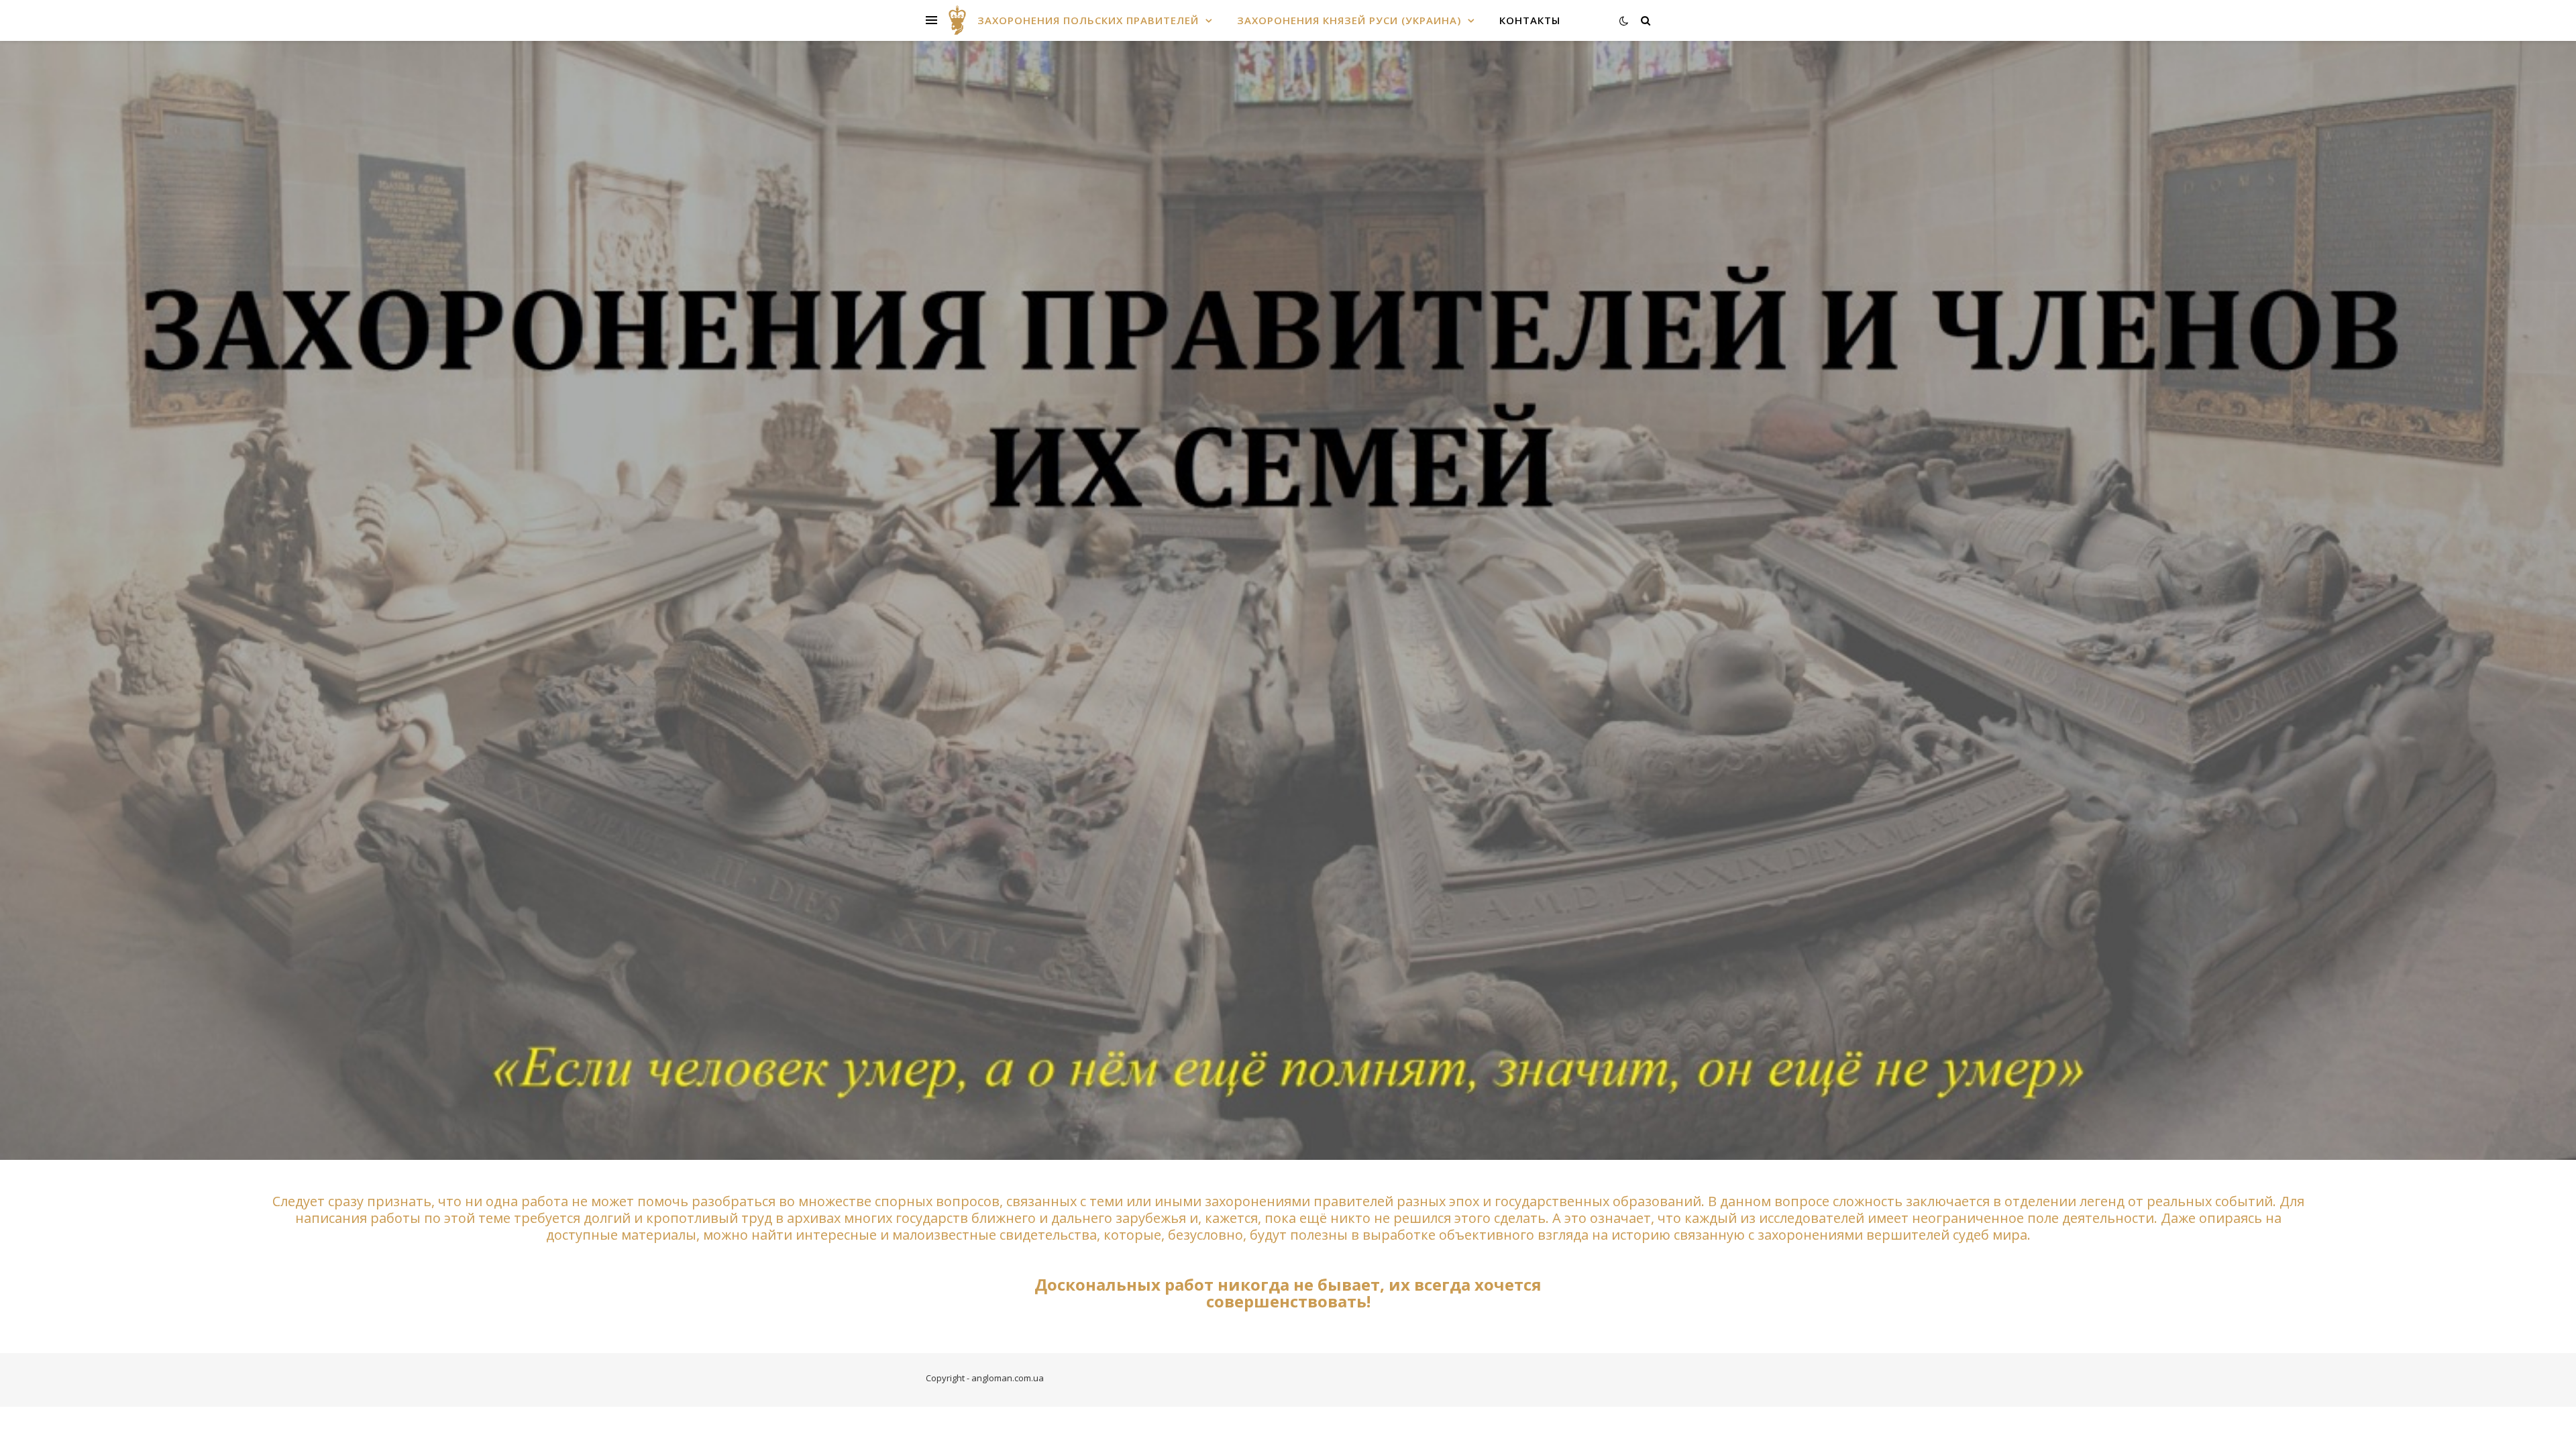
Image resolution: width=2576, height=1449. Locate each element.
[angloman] (957, 20)
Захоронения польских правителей (1088, 20)
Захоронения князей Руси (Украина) (1349, 20)
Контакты (1530, 20)
